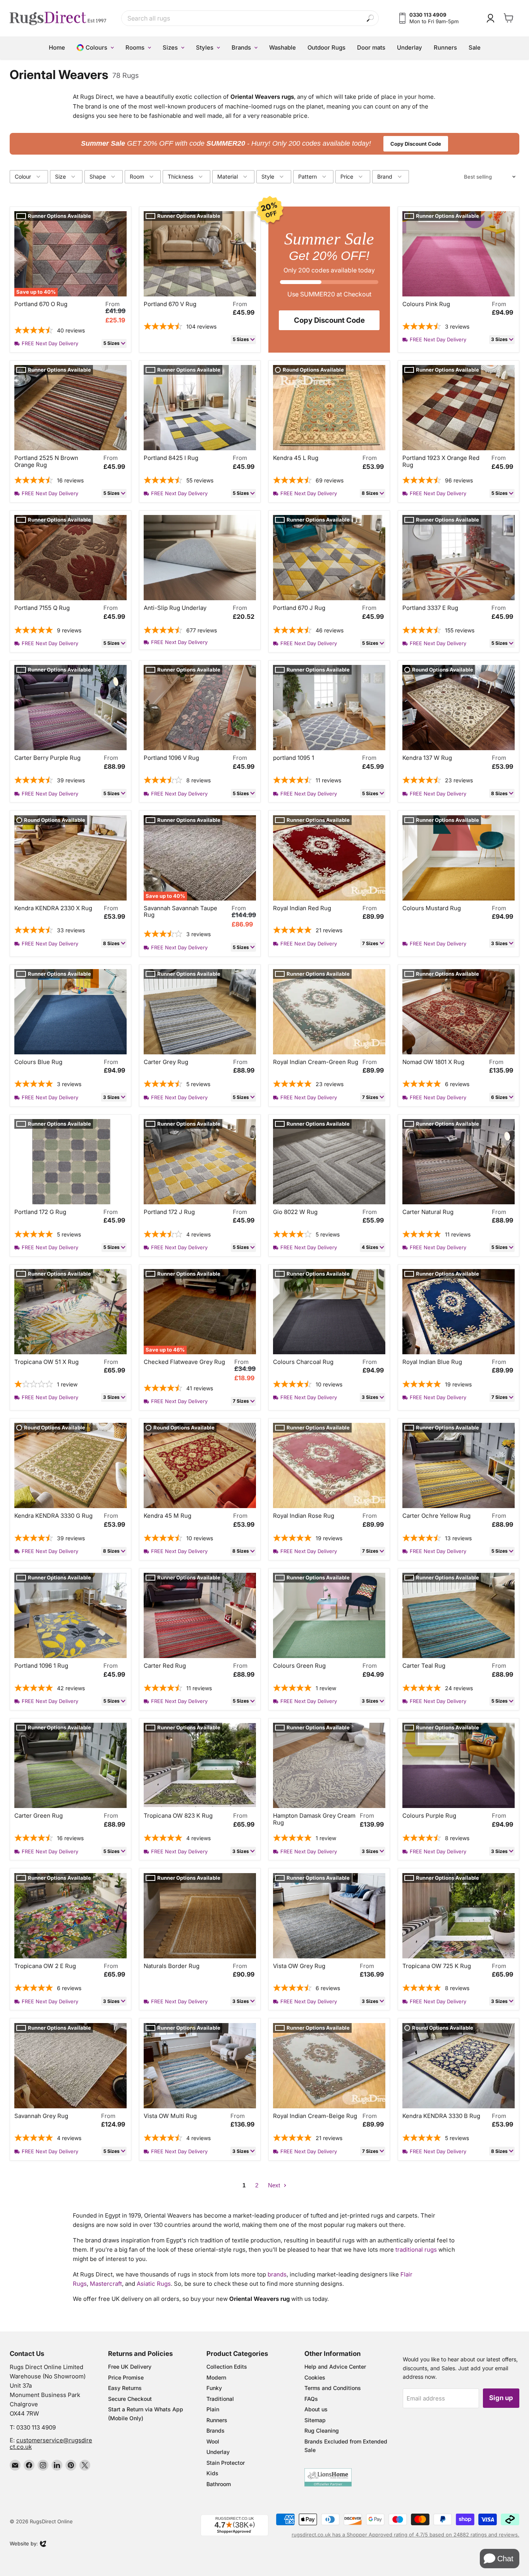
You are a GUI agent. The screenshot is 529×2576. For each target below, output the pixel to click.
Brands (216, 2430)
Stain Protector (226, 2463)
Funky (214, 2388)
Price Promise (126, 2377)
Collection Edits (227, 2367)
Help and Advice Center (335, 2367)
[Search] (370, 18)
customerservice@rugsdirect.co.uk (51, 2443)
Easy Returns (125, 2388)
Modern (216, 2377)
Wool (213, 2441)
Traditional (220, 2399)
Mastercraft (106, 2284)
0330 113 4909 (36, 2427)
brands (277, 2274)
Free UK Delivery (130, 2367)
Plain (213, 2409)
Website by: (24, 2544)
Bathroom (219, 2484)
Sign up (501, 2398)
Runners (217, 2420)
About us (316, 2409)
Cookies (315, 2377)
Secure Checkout (130, 2399)
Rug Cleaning (322, 2430)
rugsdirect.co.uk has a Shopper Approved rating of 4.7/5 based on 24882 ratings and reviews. (405, 2535)
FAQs (311, 2399)
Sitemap (315, 2420)
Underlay (218, 2452)
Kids (212, 2473)
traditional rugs (416, 2250)
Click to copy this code (265, 143)
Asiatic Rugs (154, 2284)
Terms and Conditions (333, 2388)
